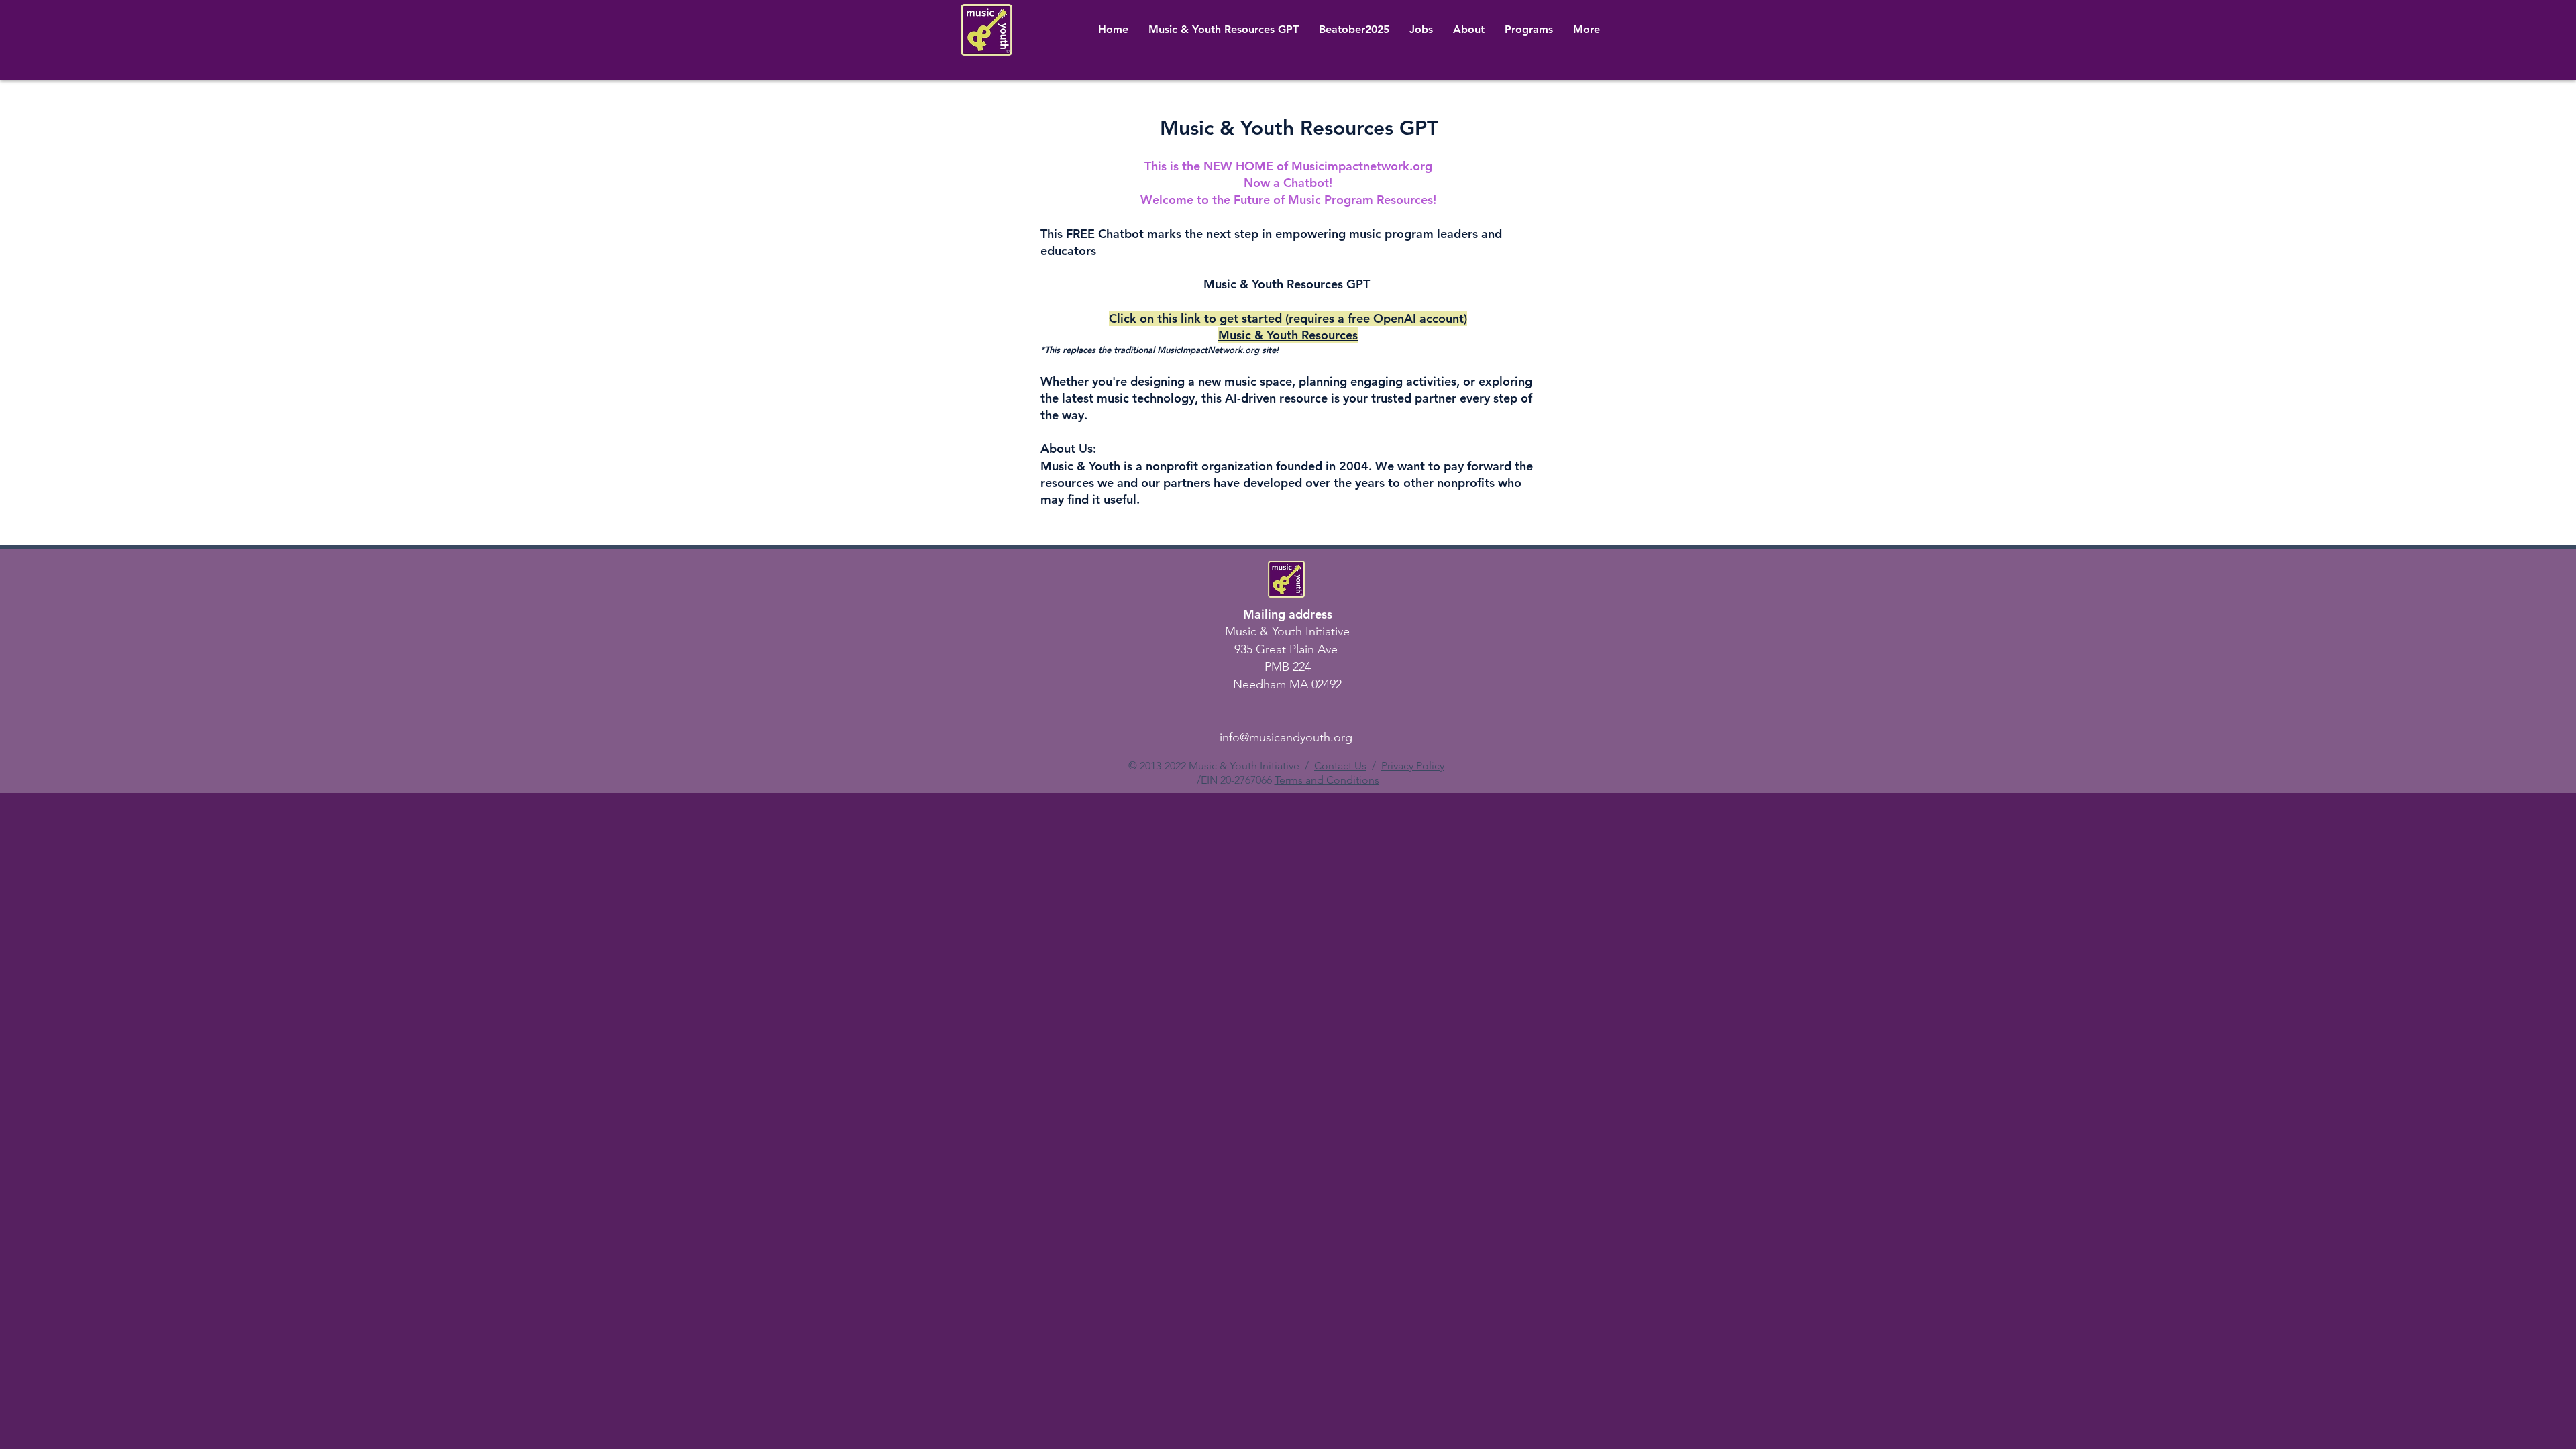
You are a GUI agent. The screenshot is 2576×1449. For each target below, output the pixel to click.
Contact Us (1340, 766)
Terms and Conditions (1327, 780)
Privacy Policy (1413, 766)
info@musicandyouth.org (1286, 737)
